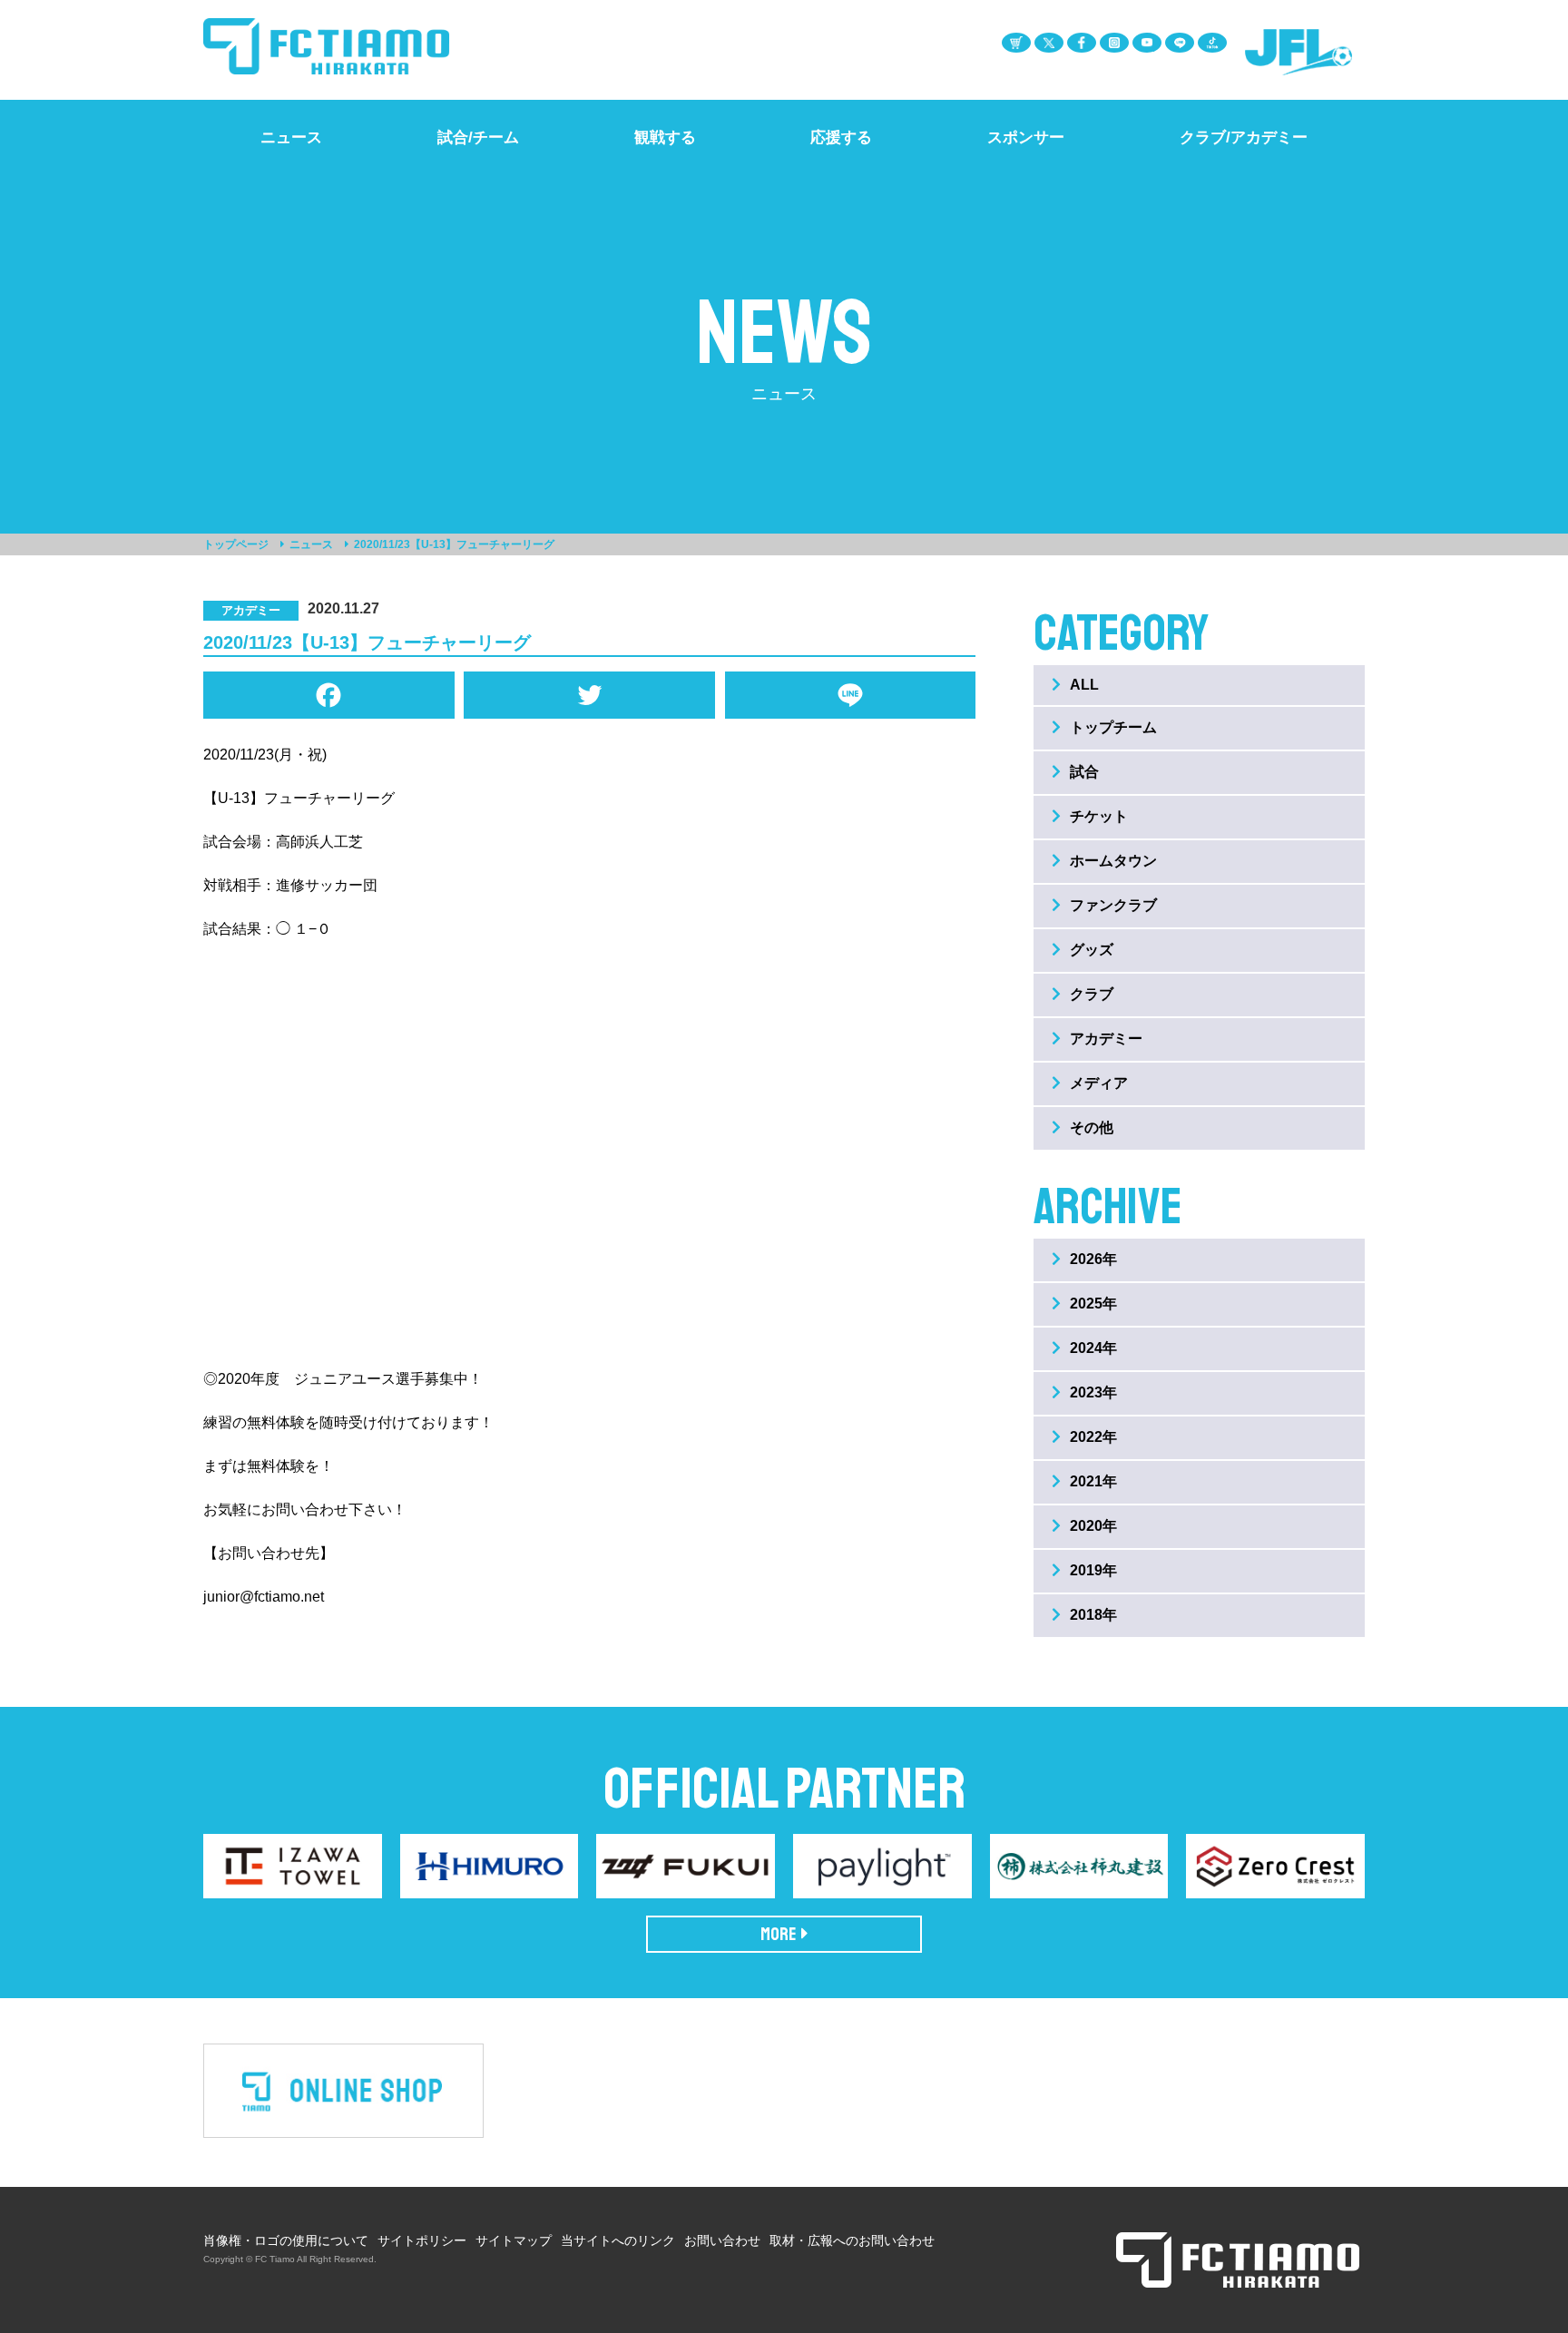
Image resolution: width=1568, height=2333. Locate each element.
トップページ (236, 544)
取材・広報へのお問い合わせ (852, 2240)
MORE (779, 1934)
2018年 (1093, 1615)
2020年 (1093, 1526)
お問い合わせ (722, 2240)
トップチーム (1113, 727)
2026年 (1093, 1259)
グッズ (1092, 950)
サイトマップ (514, 2240)
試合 (1084, 772)
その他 (1092, 1127)
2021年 (1093, 1481)
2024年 (1093, 1348)
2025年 (1093, 1304)
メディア (1099, 1083)
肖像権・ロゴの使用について (286, 2240)
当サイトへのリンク (618, 2240)
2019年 (1093, 1570)
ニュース (311, 544)
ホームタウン (1113, 861)
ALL (1084, 685)
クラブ (1092, 994)
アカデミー (1106, 1039)
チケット (1099, 816)
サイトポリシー (422, 2240)
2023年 (1093, 1392)
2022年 (1093, 1437)
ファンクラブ (1113, 905)
